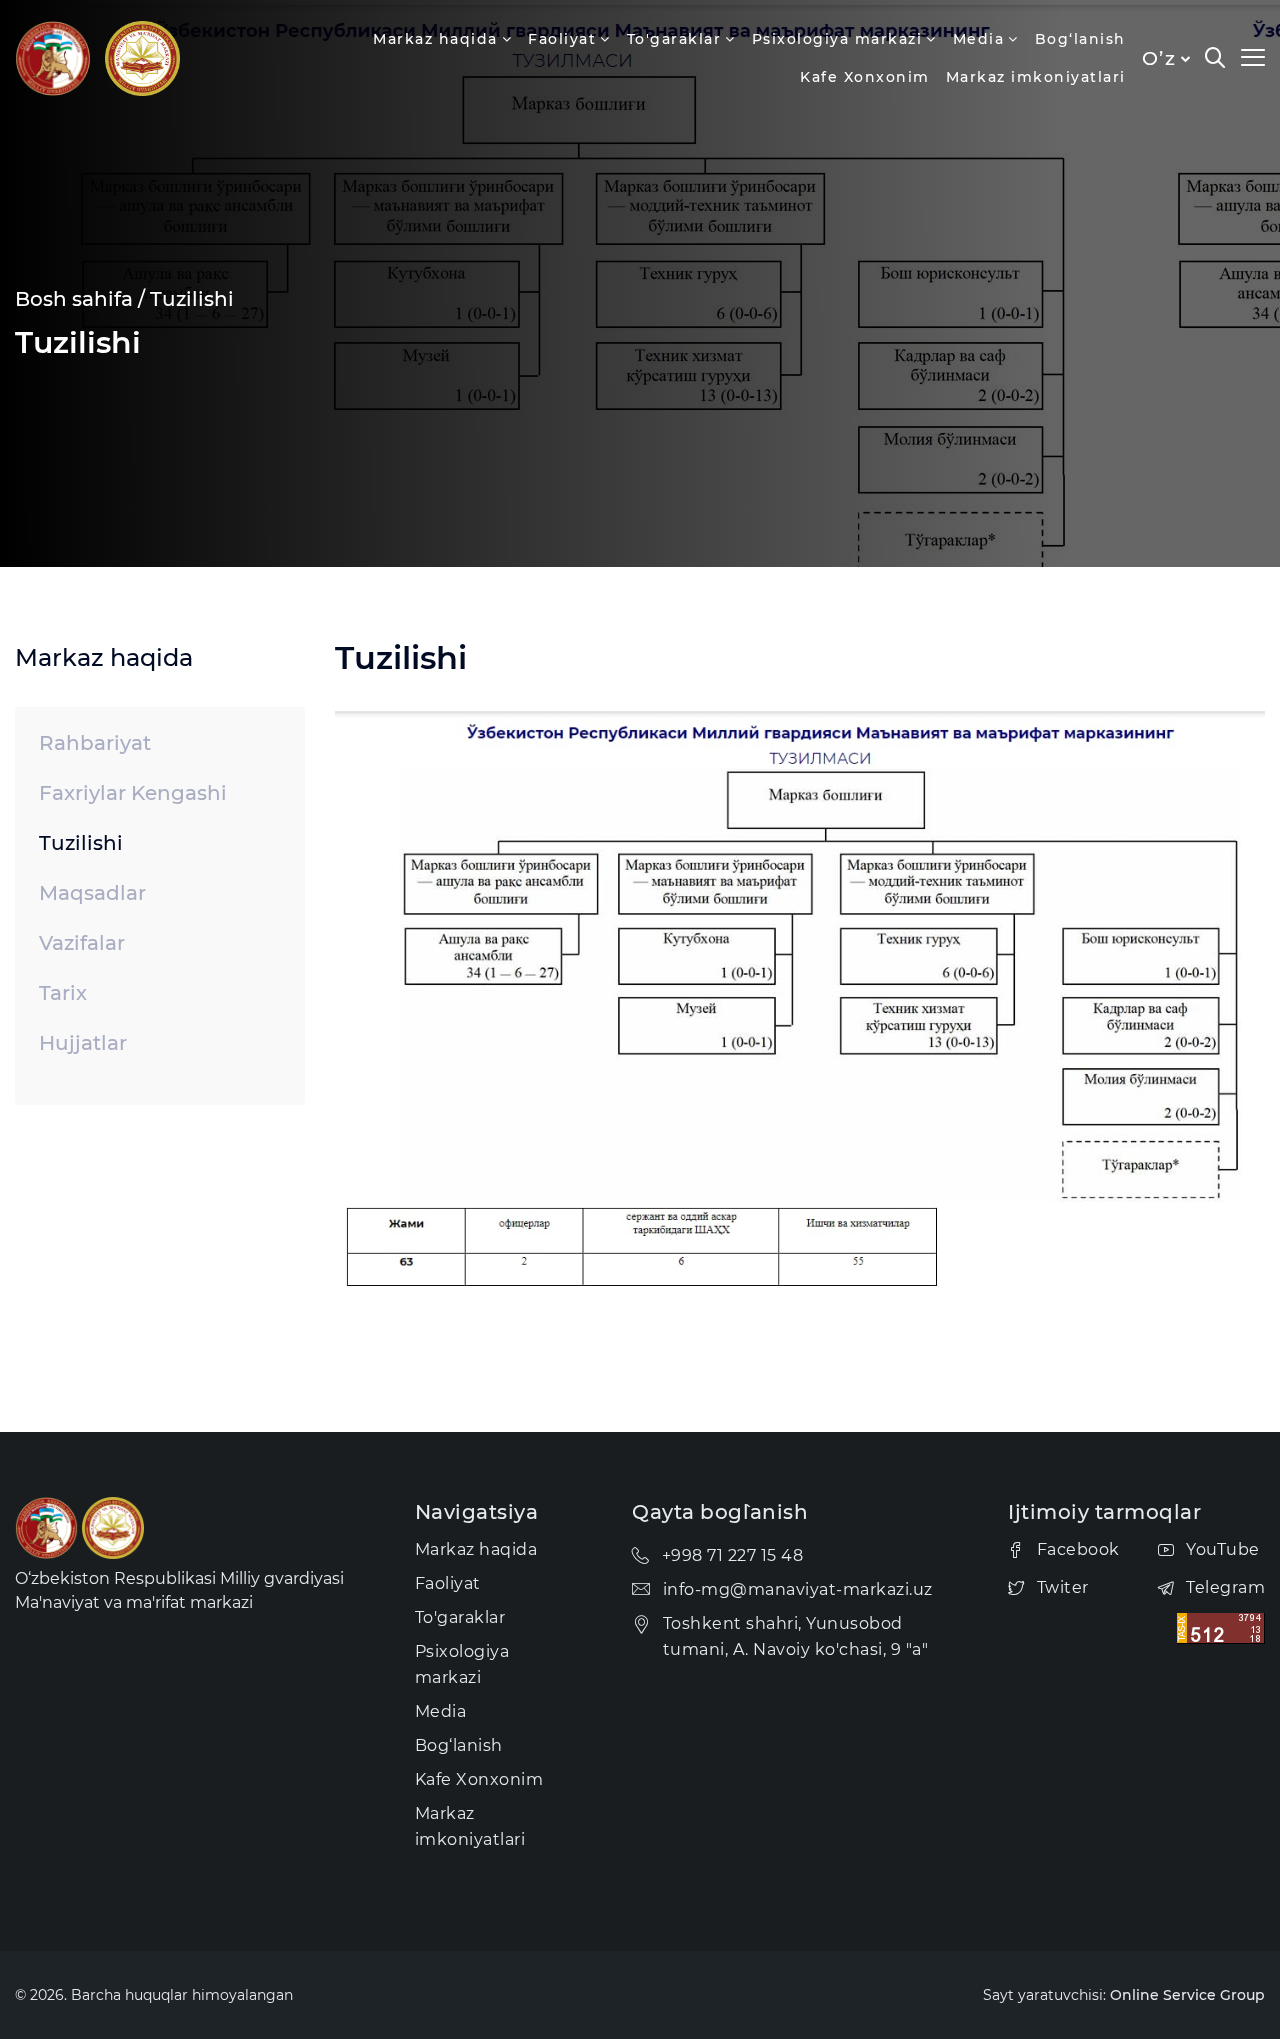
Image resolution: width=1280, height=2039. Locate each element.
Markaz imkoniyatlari (1036, 77)
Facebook (1078, 1549)
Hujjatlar (83, 1043)
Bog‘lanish (1080, 39)
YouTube (1223, 1549)
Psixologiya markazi (837, 39)
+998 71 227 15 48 (733, 1555)
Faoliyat (562, 39)
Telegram (1225, 1587)
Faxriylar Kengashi (133, 793)
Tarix (63, 993)
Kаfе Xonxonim (865, 77)
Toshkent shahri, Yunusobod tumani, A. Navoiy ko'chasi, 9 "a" (796, 1636)
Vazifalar (82, 943)
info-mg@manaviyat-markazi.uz (798, 1589)
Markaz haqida (435, 39)
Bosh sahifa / (80, 299)
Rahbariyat (95, 743)
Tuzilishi (192, 299)
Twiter (1063, 1587)
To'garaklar (674, 39)
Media (979, 39)
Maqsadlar (92, 893)
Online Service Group (1187, 1995)
